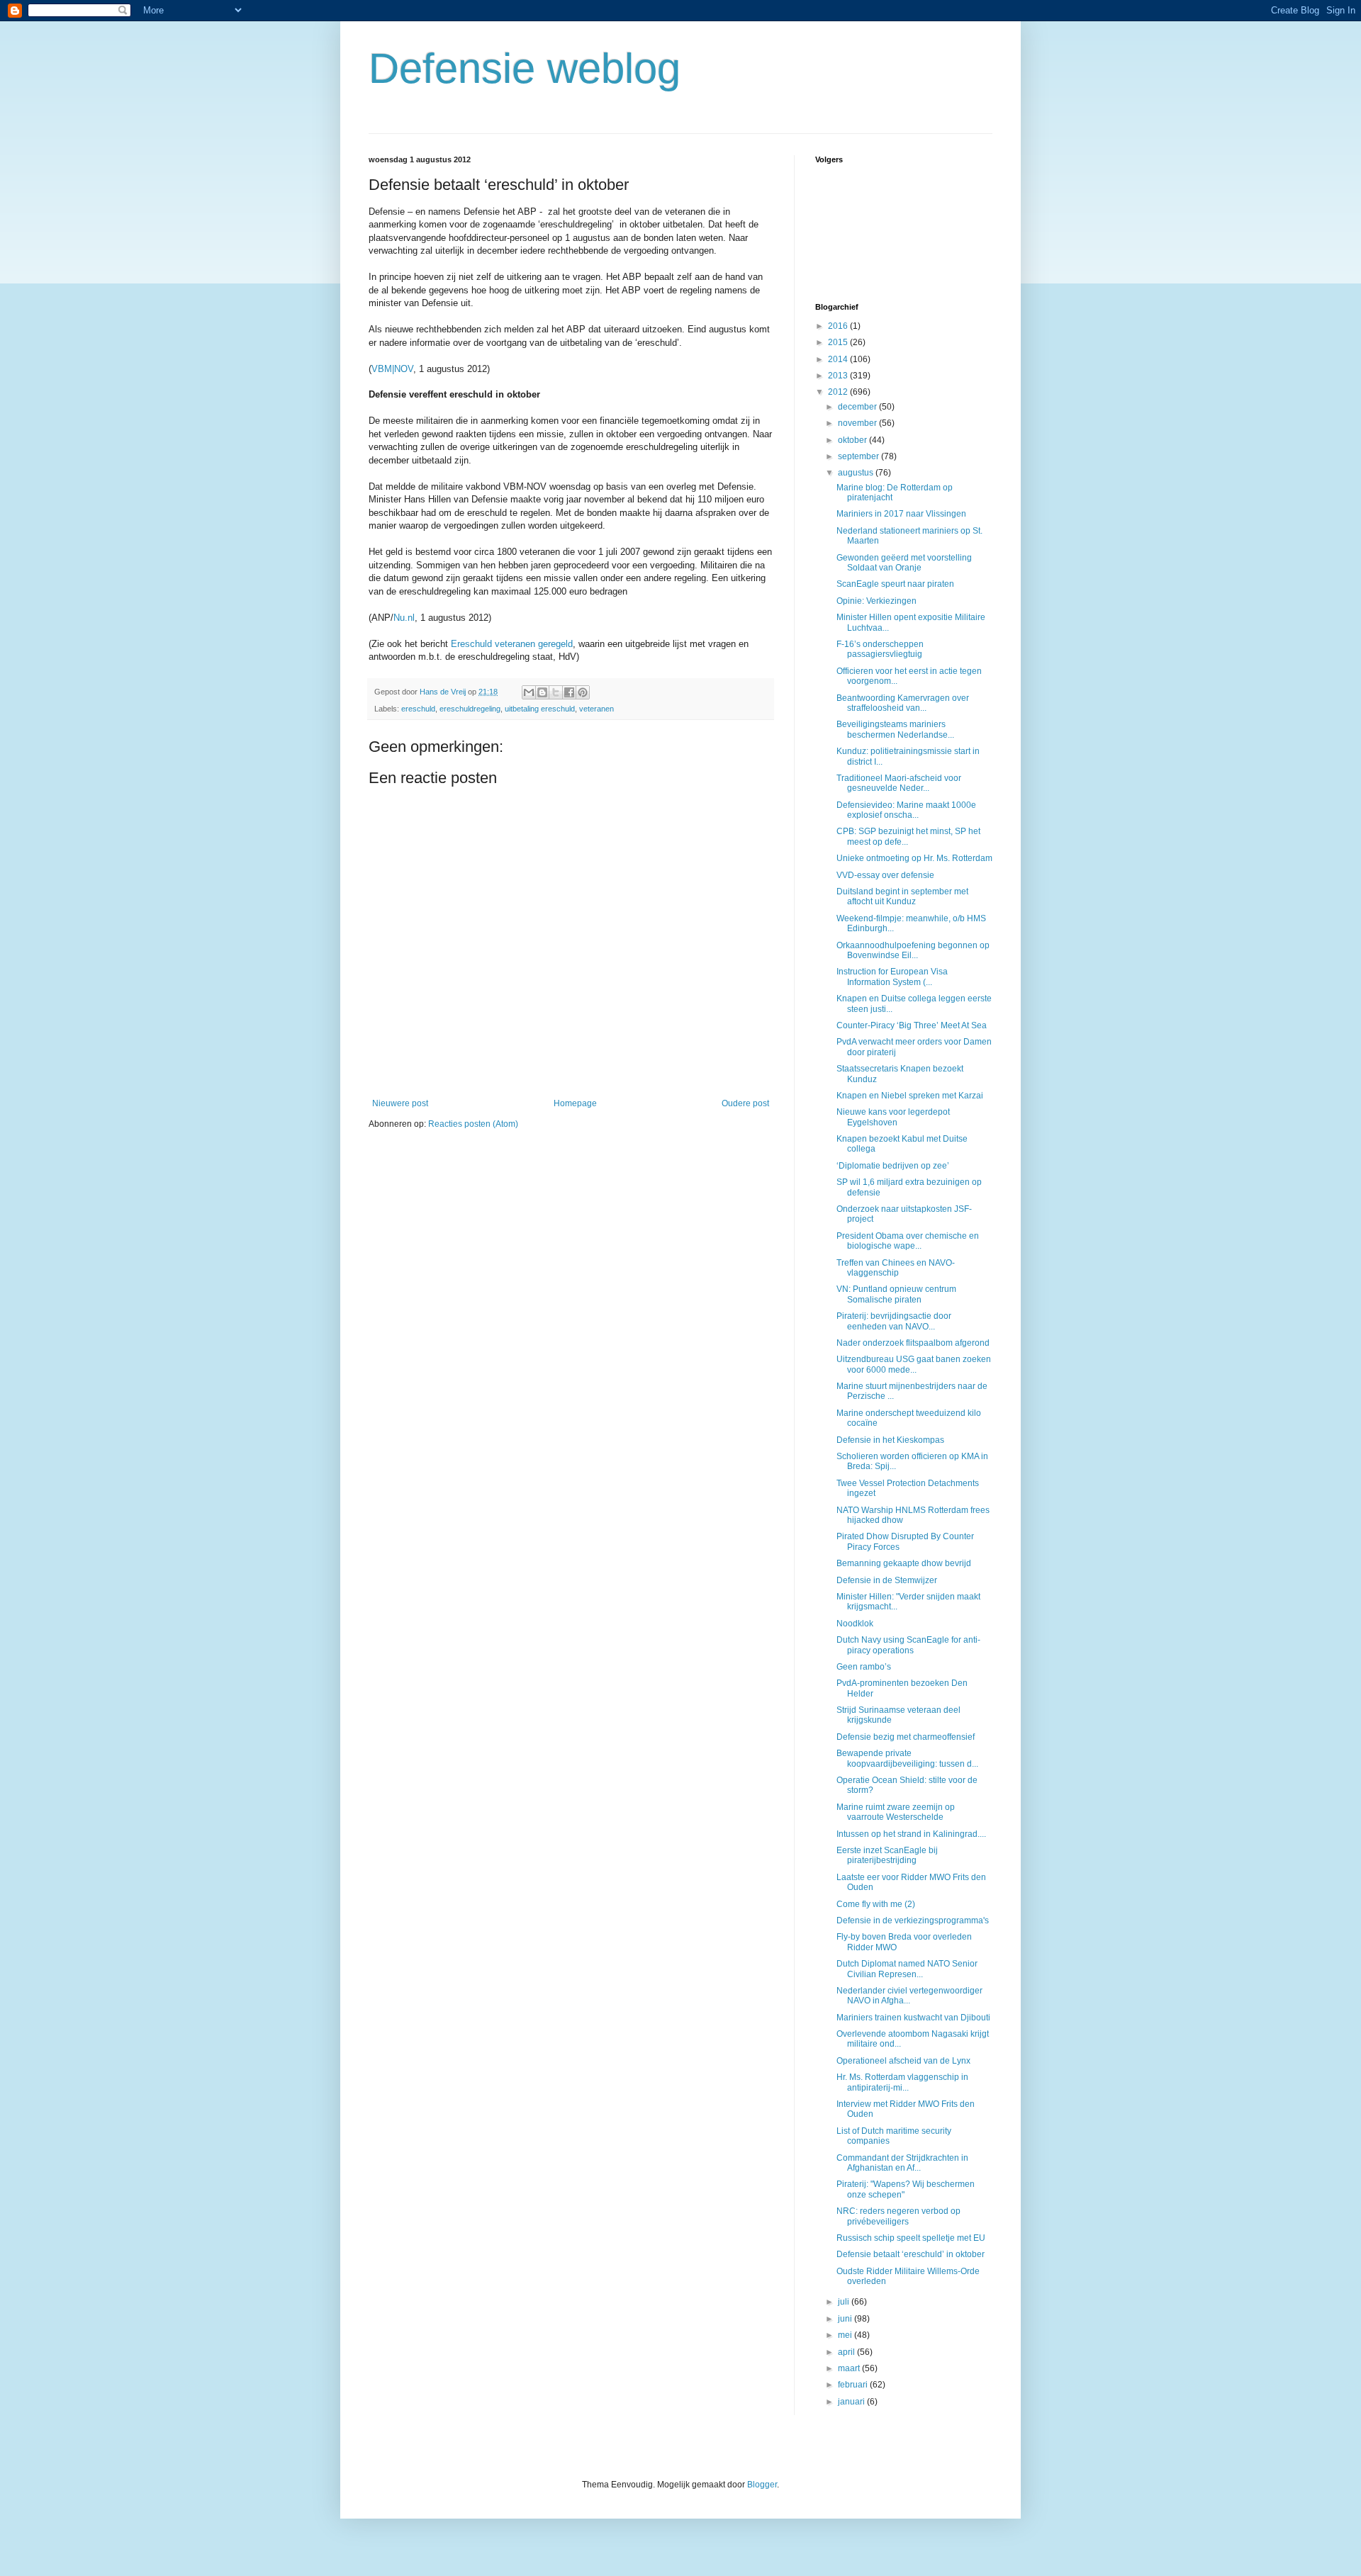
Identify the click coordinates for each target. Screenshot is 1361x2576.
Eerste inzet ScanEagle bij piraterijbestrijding (887, 1855)
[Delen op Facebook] (569, 692)
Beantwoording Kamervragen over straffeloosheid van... (903, 703)
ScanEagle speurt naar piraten (895, 584)
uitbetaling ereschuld (540, 709)
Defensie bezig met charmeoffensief (906, 1737)
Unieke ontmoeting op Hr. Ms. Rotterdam (914, 858)
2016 (839, 326)
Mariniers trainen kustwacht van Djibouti (913, 2018)
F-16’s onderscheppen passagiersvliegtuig (880, 649)
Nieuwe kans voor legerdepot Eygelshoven (893, 1117)
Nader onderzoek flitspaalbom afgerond (913, 1343)
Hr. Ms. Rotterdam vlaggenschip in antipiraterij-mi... (902, 2082)
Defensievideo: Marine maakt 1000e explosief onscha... (906, 810)
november (858, 423)
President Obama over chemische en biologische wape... (908, 1241)
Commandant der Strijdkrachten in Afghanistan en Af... (902, 2163)
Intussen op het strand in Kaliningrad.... (911, 1834)
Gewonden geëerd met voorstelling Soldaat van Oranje (904, 563)
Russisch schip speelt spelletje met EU (911, 2238)
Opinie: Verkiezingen (876, 601)
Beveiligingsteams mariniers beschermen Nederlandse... (895, 729)
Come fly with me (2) (876, 1904)
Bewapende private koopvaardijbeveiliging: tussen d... (907, 1758)
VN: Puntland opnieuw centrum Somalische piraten (896, 1294)
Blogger (762, 2485)
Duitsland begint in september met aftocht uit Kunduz (902, 896)
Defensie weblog (525, 68)
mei (846, 2335)
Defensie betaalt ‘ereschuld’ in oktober (911, 2254)
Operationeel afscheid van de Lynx (903, 2061)
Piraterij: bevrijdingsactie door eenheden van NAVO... (894, 1321)
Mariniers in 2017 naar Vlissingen (901, 514)
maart (850, 2368)
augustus (857, 473)
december (858, 407)
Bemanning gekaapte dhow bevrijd (904, 1563)
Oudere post (745, 1103)
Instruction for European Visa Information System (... (892, 977)
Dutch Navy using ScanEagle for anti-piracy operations (908, 1645)
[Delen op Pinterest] (583, 692)
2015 (839, 342)
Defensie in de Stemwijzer (887, 1580)
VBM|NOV (392, 369)
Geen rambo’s (864, 1667)
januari (852, 2402)
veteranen (597, 709)
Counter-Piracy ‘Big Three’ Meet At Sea (912, 1025)
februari (854, 2385)
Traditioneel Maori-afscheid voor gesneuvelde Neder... (899, 783)
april (847, 2352)
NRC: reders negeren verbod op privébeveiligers (898, 2216)
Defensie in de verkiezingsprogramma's (913, 1920)
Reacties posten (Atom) (473, 1124)
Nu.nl (404, 618)
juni (846, 2319)
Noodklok (855, 1624)
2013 (839, 376)
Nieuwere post (400, 1103)
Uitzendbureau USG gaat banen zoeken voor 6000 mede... (914, 1364)
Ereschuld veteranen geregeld (512, 644)
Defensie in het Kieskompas (890, 1440)
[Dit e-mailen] (529, 692)
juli (845, 2302)
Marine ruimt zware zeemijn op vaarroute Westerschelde (896, 1812)
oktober (853, 440)
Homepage (575, 1103)
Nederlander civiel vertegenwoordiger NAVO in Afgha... (909, 1996)
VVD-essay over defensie (885, 875)
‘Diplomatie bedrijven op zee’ (893, 1166)
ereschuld (418, 709)
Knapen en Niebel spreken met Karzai (910, 1096)
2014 (839, 359)
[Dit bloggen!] (542, 692)
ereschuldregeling (470, 709)
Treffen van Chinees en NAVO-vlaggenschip (896, 1268)
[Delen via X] (556, 692)
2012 (839, 392)
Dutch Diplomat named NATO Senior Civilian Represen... (907, 1969)
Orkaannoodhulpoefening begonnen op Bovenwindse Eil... (913, 950)
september (859, 456)
